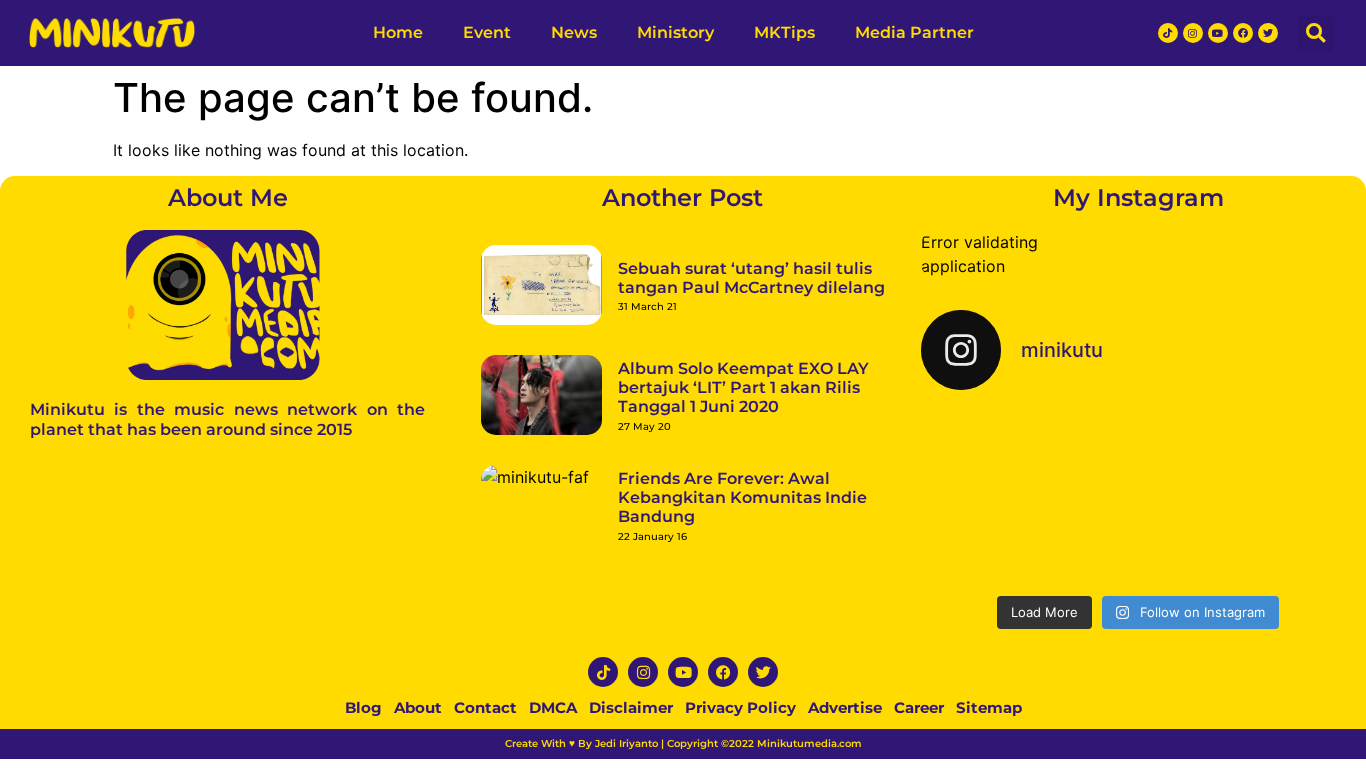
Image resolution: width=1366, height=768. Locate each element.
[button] (1315, 33)
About (418, 707)
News (574, 32)
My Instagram (1138, 197)
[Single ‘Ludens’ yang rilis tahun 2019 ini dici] (1138, 453)
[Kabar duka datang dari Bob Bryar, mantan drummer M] (991, 540)
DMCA (553, 707)
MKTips (784, 32)
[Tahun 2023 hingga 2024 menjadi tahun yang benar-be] (1286, 540)
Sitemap (989, 707)
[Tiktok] (1168, 33)
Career (919, 707)
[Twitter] (1268, 33)
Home (398, 32)
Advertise (845, 707)
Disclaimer (631, 707)
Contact (485, 707)
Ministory (675, 32)
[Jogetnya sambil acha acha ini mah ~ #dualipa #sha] (991, 453)
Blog (363, 707)
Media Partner (914, 32)
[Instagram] (1193, 33)
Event (487, 32)
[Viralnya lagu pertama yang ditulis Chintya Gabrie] (1286, 453)
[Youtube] (1218, 33)
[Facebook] (1243, 33)
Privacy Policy (740, 707)
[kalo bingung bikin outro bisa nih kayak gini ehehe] (1138, 540)
